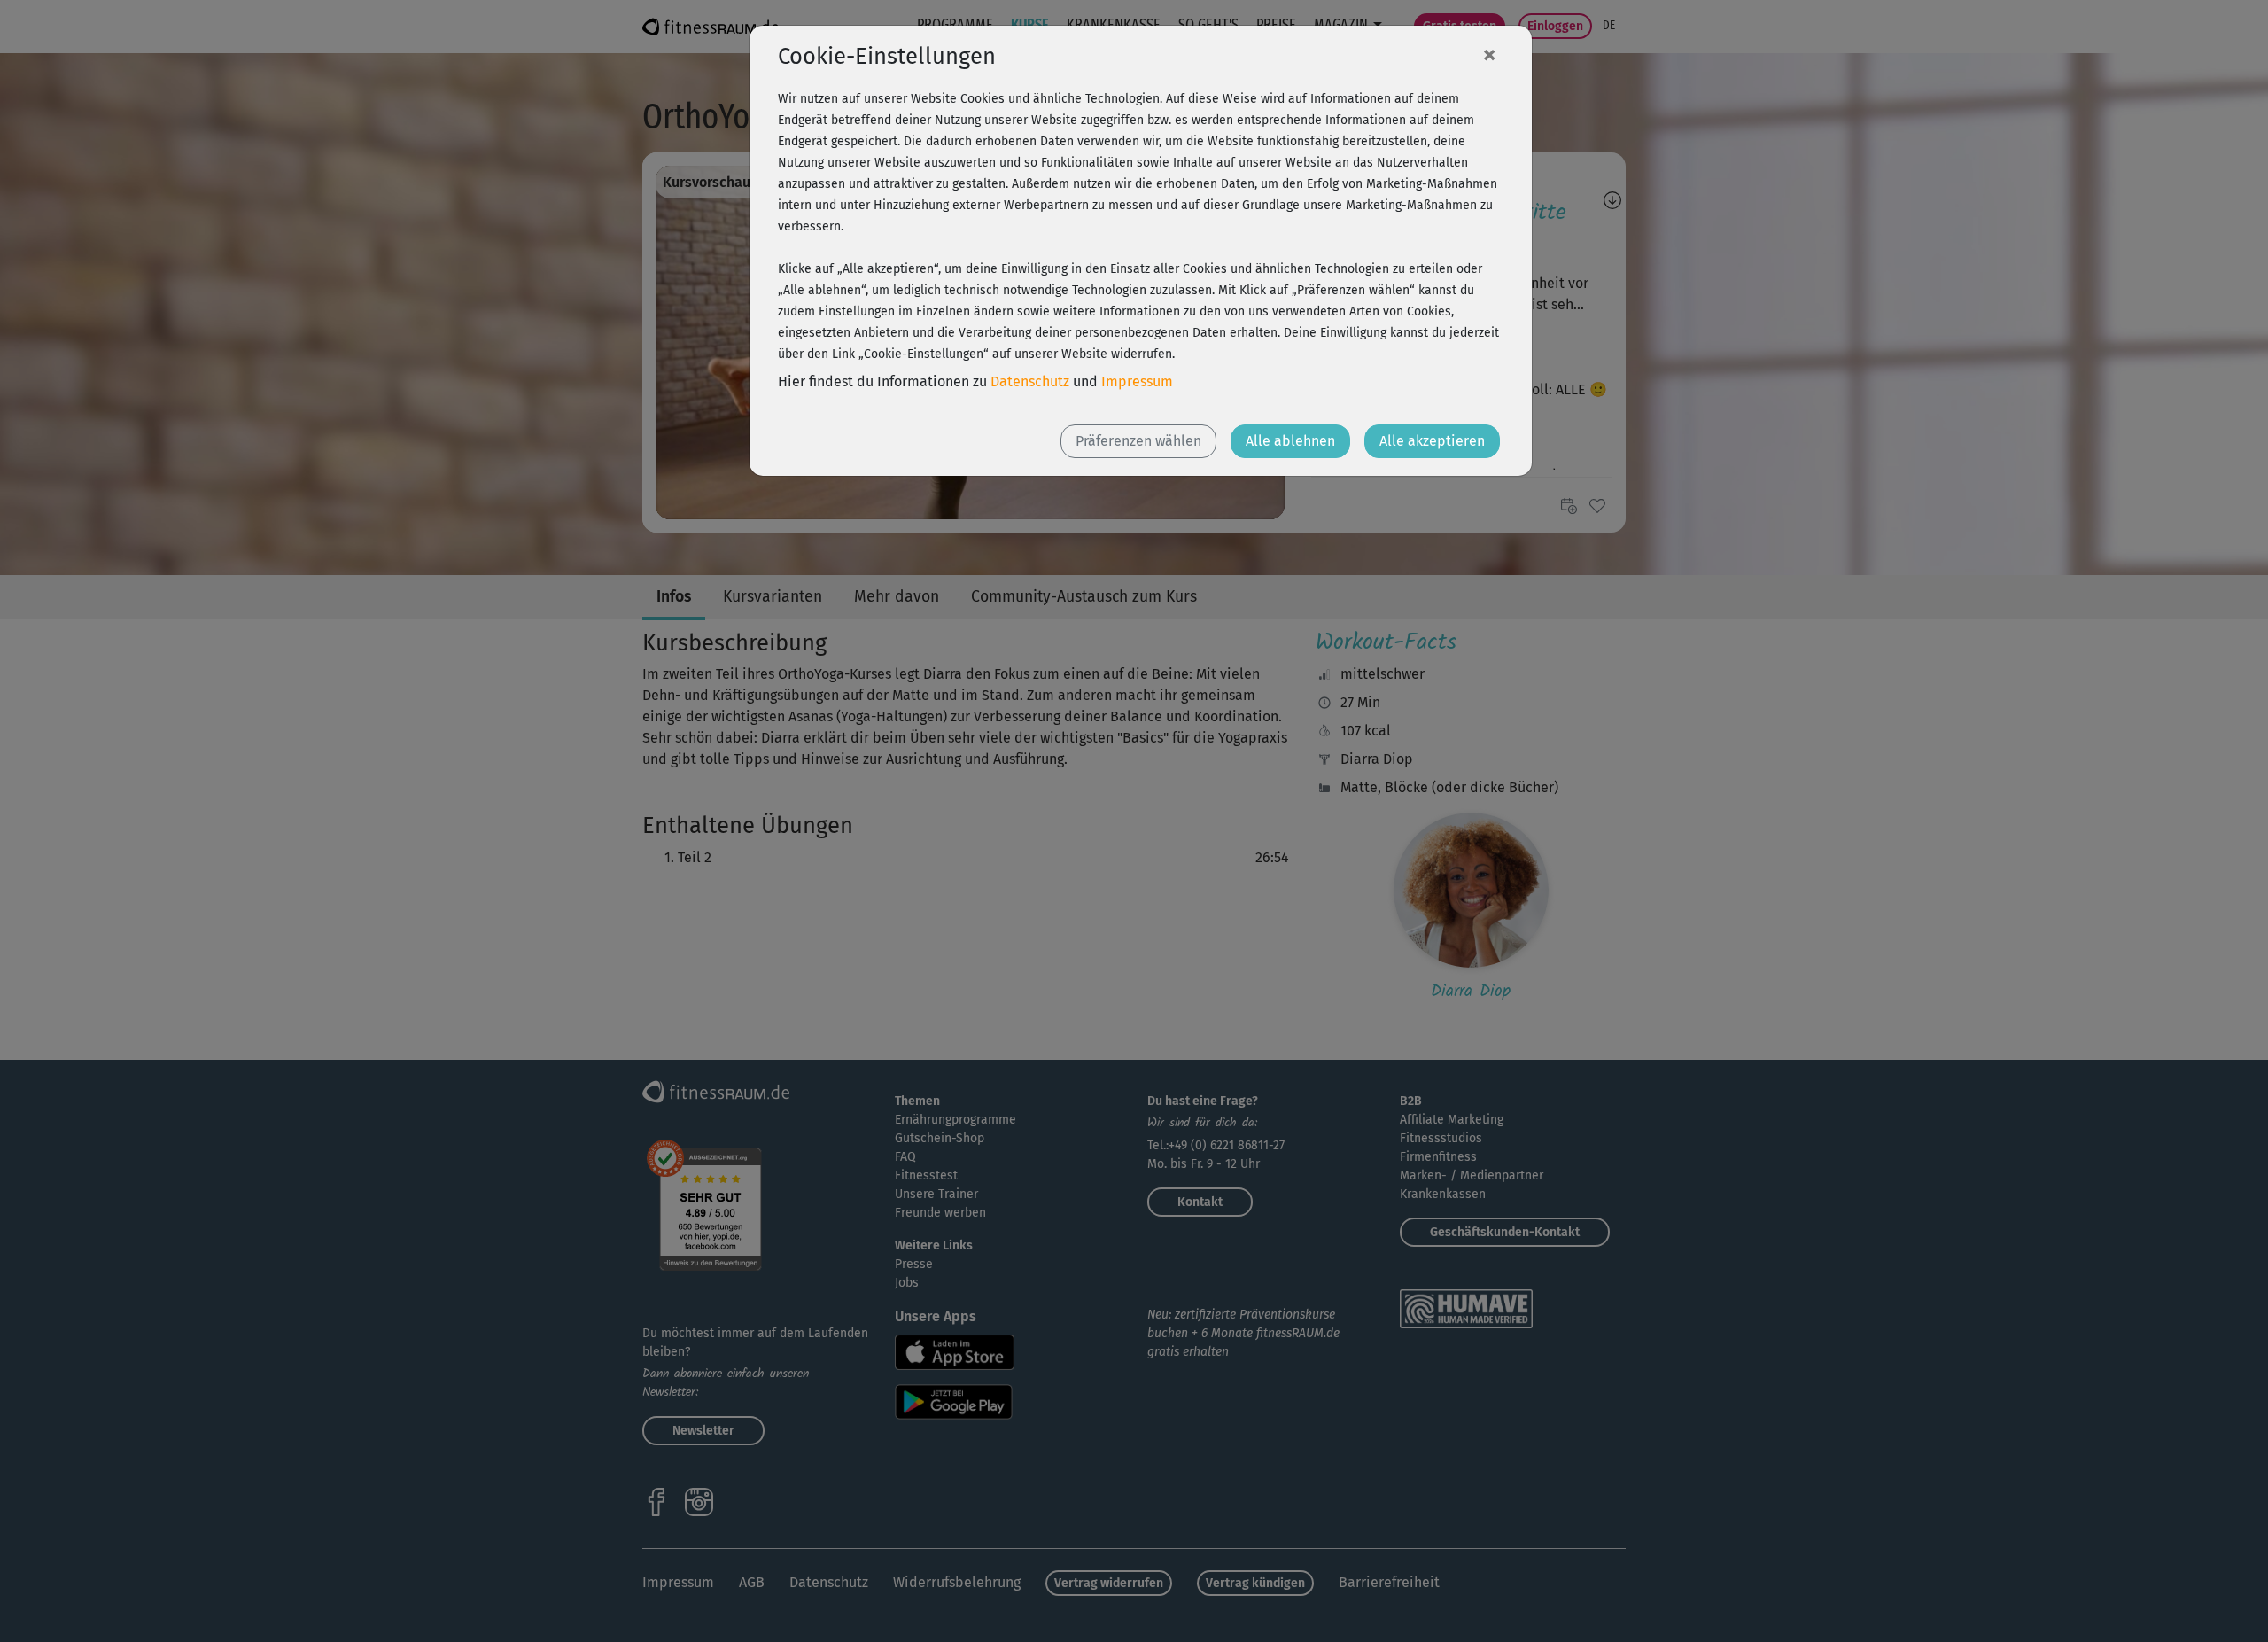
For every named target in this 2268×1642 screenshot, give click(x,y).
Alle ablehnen (1290, 441)
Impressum (1137, 381)
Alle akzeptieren (1432, 441)
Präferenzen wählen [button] (1138, 441)
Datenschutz (1030, 381)
